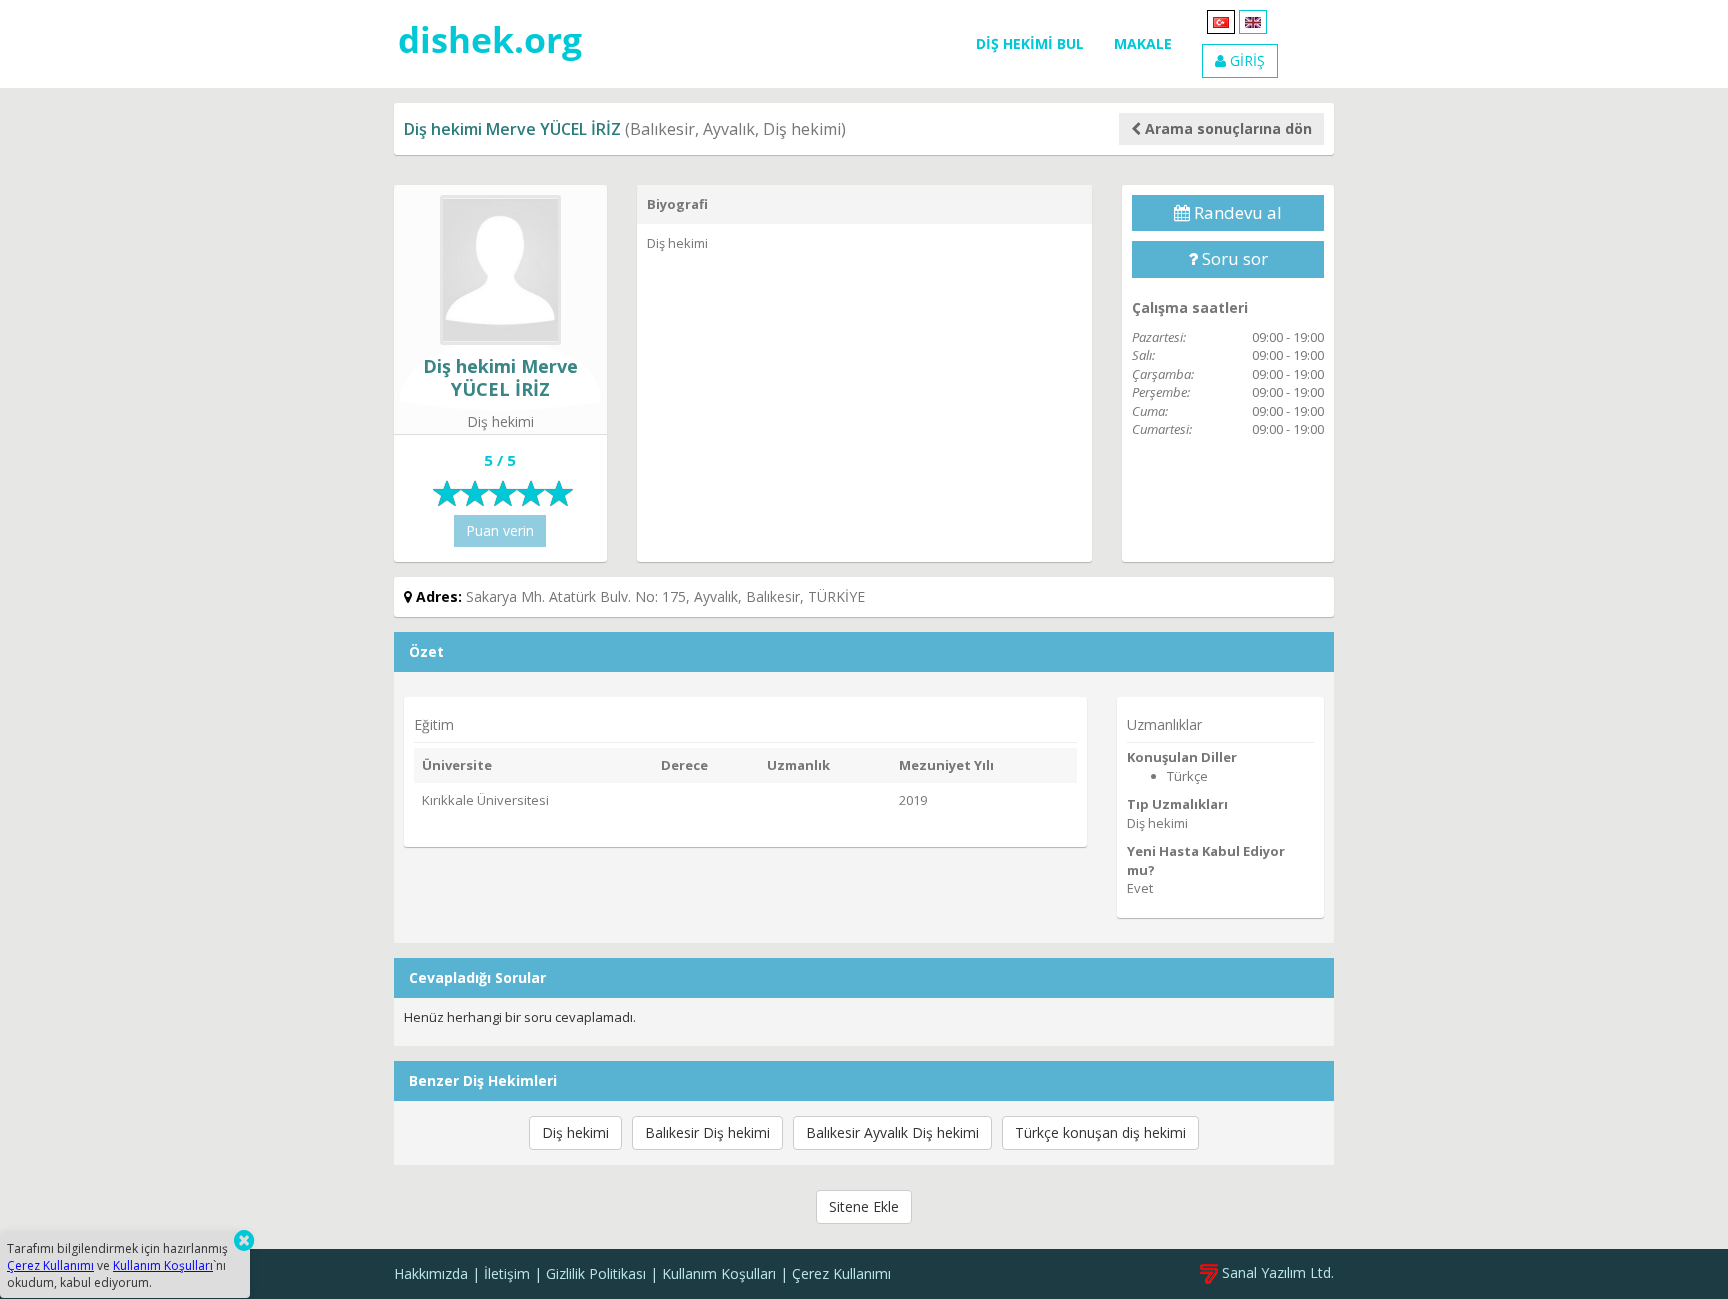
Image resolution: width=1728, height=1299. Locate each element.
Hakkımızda (431, 1273)
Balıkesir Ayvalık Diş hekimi (892, 1132)
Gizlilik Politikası (596, 1273)
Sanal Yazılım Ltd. (1276, 1272)
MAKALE (1143, 43)
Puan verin (500, 530)
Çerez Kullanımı (841, 1273)
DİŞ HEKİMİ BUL (1030, 43)
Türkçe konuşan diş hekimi (1100, 1132)
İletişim (507, 1273)
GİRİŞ (1245, 60)
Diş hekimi (575, 1132)
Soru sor (1233, 258)
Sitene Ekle (864, 1206)
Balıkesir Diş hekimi (707, 1132)
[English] (1253, 20)
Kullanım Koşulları (719, 1273)
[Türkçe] (1221, 20)
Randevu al (1236, 212)
